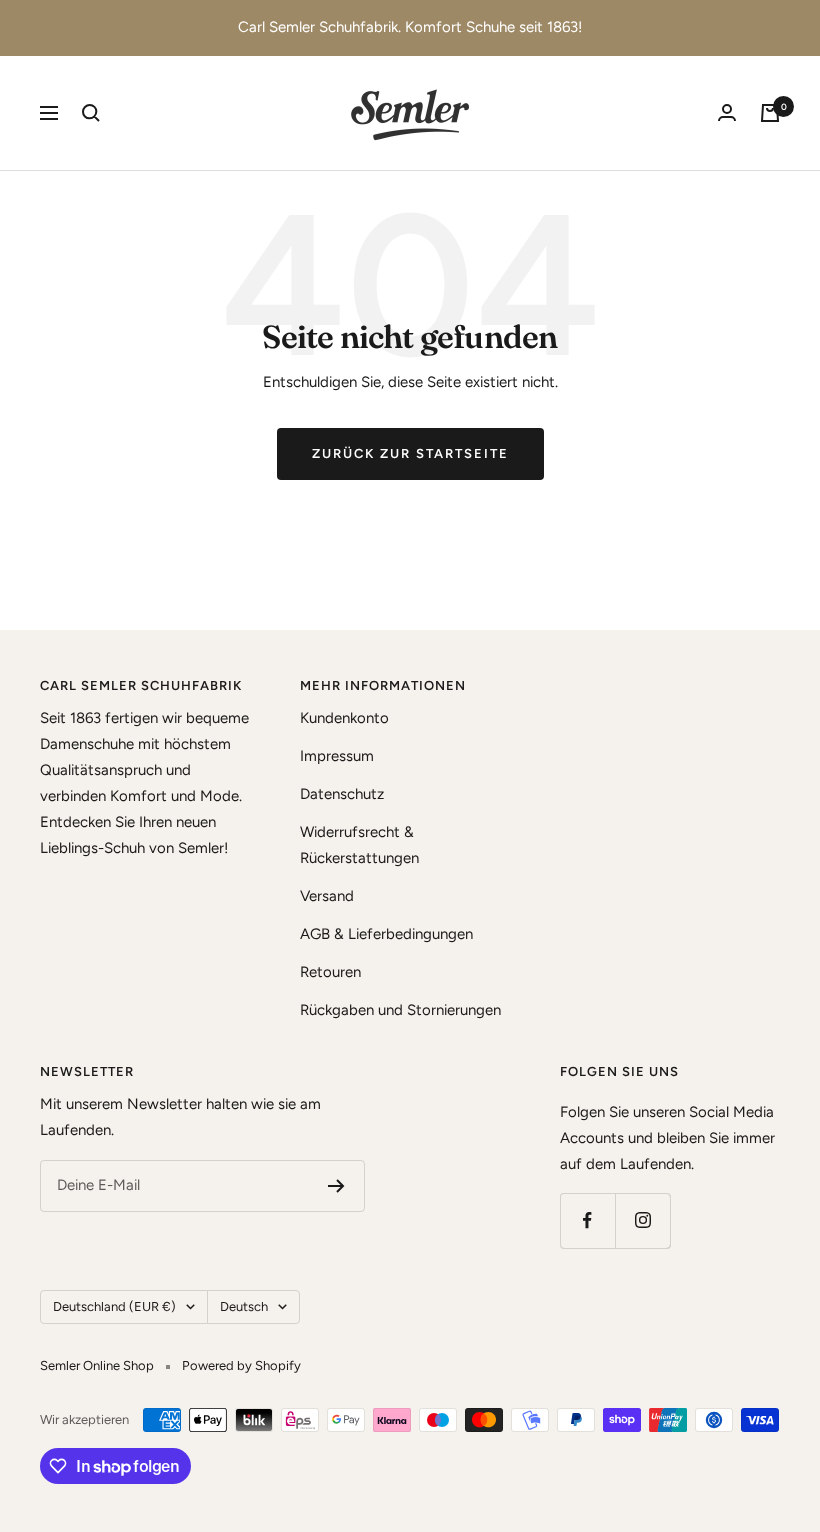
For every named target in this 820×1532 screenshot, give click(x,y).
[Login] (727, 112)
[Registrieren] (336, 1186)
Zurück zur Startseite (410, 453)
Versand (327, 896)
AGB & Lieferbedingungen (386, 934)
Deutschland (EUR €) (114, 1306)
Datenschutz (342, 794)
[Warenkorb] (770, 113)
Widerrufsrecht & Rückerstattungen (359, 845)
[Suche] (91, 113)
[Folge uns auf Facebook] (587, 1220)
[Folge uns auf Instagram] (642, 1220)
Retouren (330, 972)
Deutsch (244, 1306)
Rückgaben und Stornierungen (400, 1010)
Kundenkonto (344, 718)
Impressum (337, 756)
